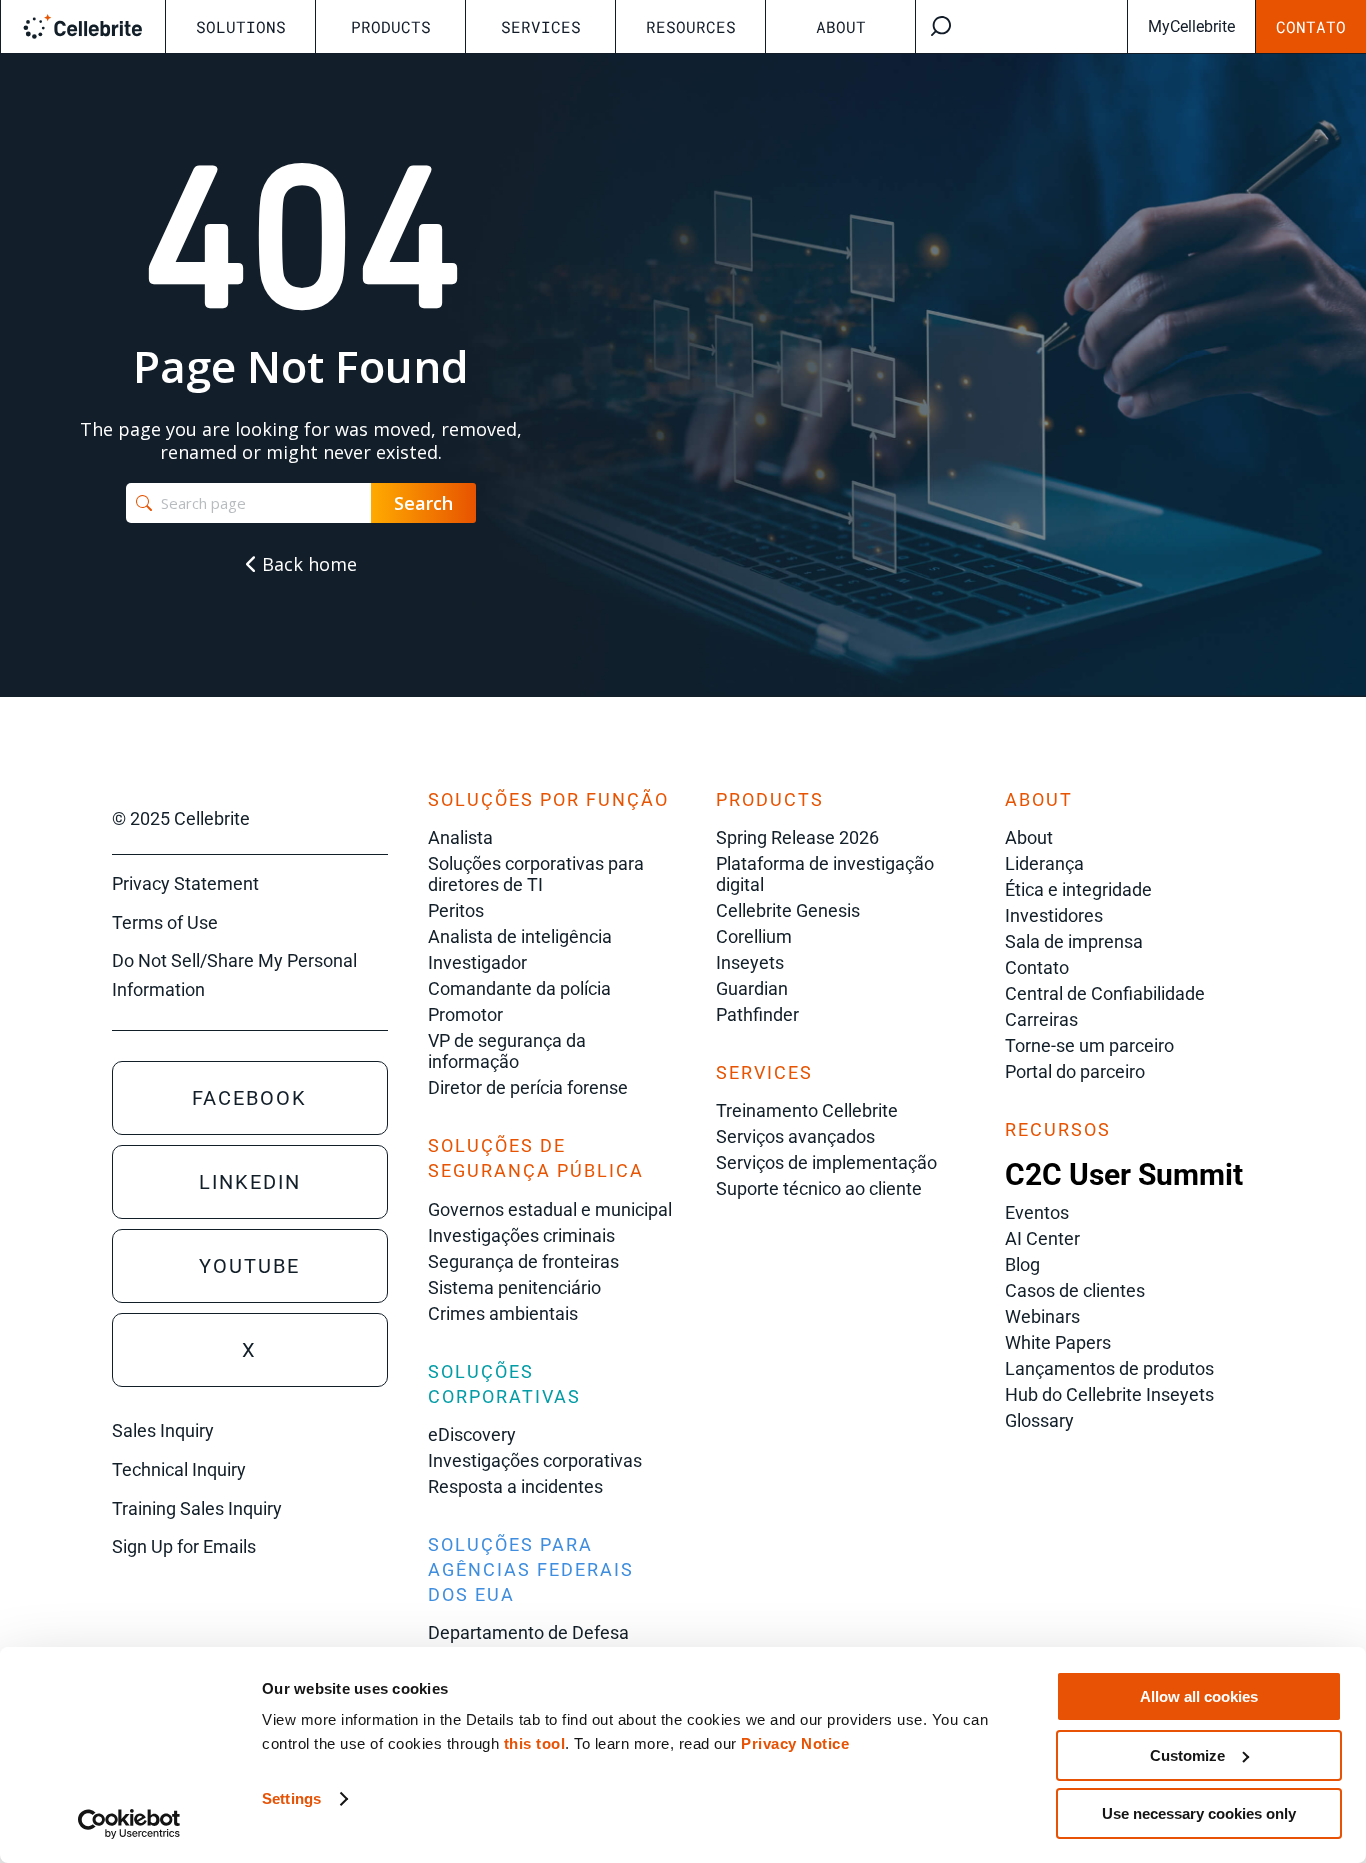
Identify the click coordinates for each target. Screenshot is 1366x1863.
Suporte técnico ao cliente (819, 1188)
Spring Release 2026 (797, 837)
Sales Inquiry (163, 1430)
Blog (1022, 1264)
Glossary (1039, 1420)
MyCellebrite (1191, 26)
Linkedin (250, 1182)
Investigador (477, 962)
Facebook (249, 1098)
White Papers (1058, 1342)
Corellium (754, 936)
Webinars (1042, 1316)
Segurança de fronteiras (523, 1261)
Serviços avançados (795, 1136)
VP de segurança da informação (507, 1051)
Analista (460, 837)
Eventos (1037, 1212)
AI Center (1042, 1238)
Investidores (1054, 915)
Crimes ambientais (503, 1313)
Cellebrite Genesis (788, 910)
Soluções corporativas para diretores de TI (536, 874)
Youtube (249, 1266)
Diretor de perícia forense (528, 1087)
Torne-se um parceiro (1089, 1045)
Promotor (465, 1014)
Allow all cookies (1199, 1696)
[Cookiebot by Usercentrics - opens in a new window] (129, 1824)
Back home (307, 564)
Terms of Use (165, 922)
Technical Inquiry (179, 1469)
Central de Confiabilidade (1105, 993)
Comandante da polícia (519, 988)
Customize (1187, 1755)
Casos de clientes (1075, 1290)
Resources (691, 26)
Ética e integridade (1078, 889)
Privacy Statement (185, 883)
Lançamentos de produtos (1109, 1368)
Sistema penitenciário (514, 1287)
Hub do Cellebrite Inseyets (1109, 1394)
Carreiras (1041, 1019)
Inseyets (750, 962)
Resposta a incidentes (515, 1486)
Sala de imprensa (1074, 941)
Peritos (456, 910)
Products (391, 26)
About (841, 26)
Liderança (1044, 863)
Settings (291, 1798)
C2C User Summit (1124, 1174)
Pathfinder (757, 1014)
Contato (1311, 26)
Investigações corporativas (535, 1460)
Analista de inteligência (520, 936)
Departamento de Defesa (528, 1632)
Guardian (752, 988)
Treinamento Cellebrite (807, 1110)
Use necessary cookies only (1199, 1813)
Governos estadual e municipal (550, 1209)
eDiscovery (472, 1434)
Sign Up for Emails (184, 1546)
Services (541, 26)
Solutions (241, 26)
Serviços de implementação (826, 1162)
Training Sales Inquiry (197, 1508)
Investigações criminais (521, 1235)
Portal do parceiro (1075, 1071)
